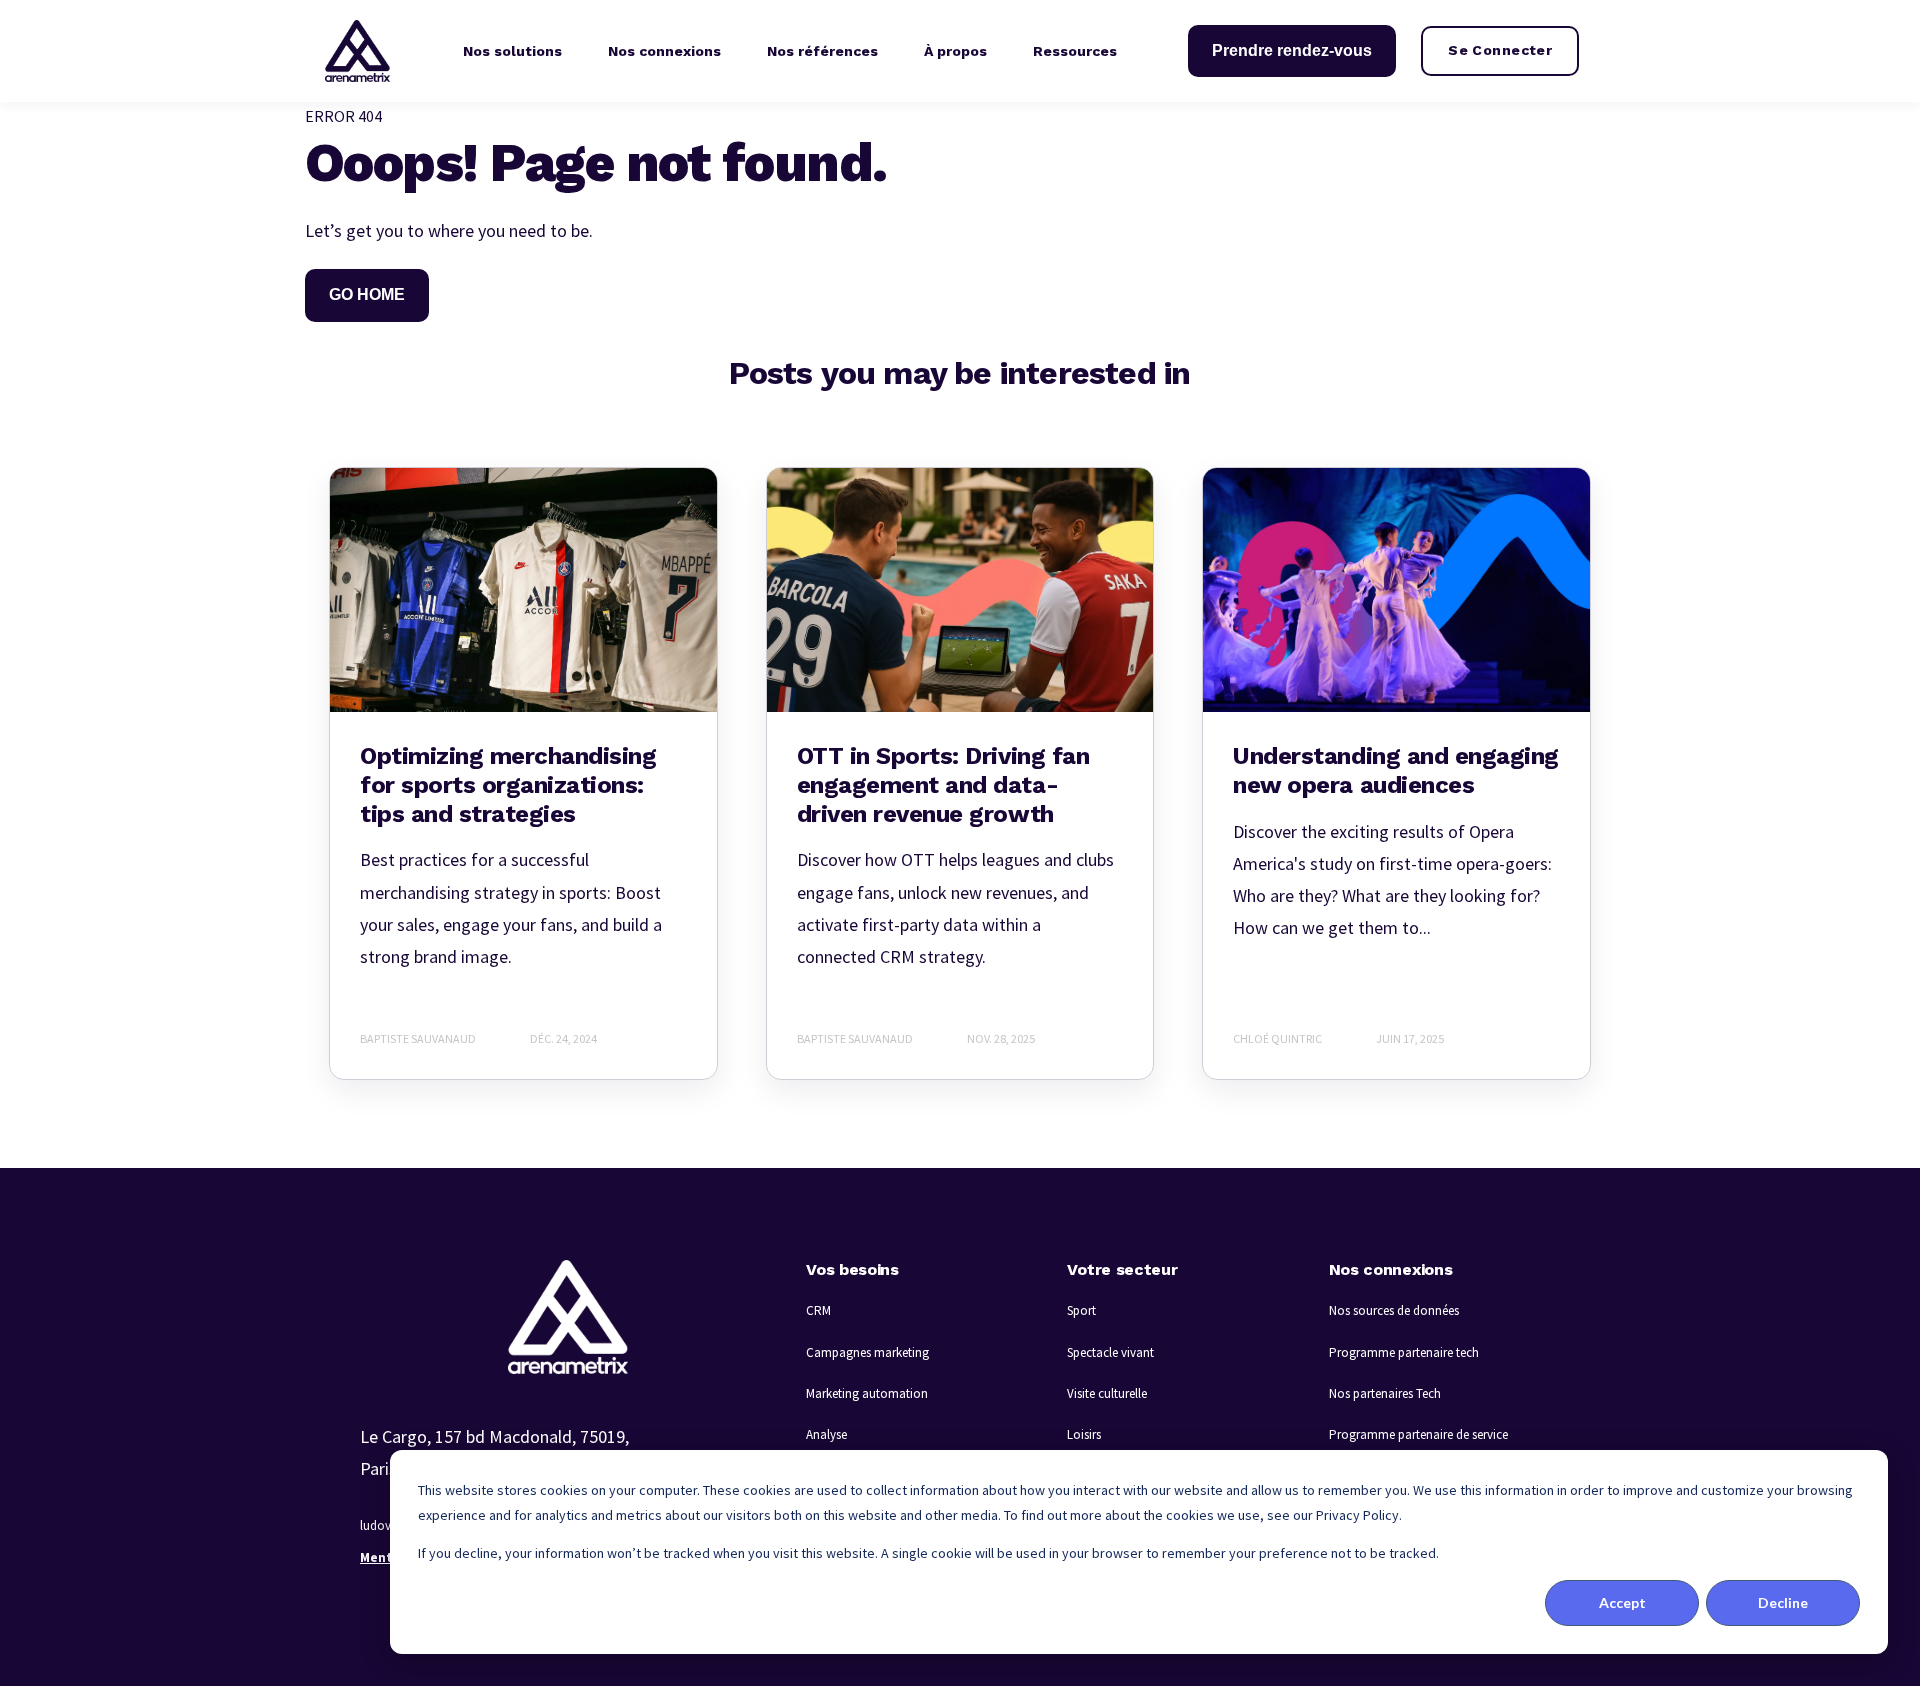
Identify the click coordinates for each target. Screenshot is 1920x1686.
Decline (1783, 1602)
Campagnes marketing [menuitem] (867, 1352)
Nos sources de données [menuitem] (1394, 1310)
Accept (1622, 1602)
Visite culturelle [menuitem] (1107, 1393)
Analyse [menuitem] (826, 1434)
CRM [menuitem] (818, 1310)
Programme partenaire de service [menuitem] (1418, 1434)
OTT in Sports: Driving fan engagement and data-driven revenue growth (943, 785)
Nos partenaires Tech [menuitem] (1385, 1393)
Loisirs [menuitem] (1084, 1434)
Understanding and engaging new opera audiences (1396, 770)
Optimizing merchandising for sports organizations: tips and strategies (508, 785)
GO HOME (367, 294)
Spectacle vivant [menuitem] (1110, 1352)
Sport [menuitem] (1081, 1310)
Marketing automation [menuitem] (867, 1393)
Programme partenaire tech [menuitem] (1404, 1352)
